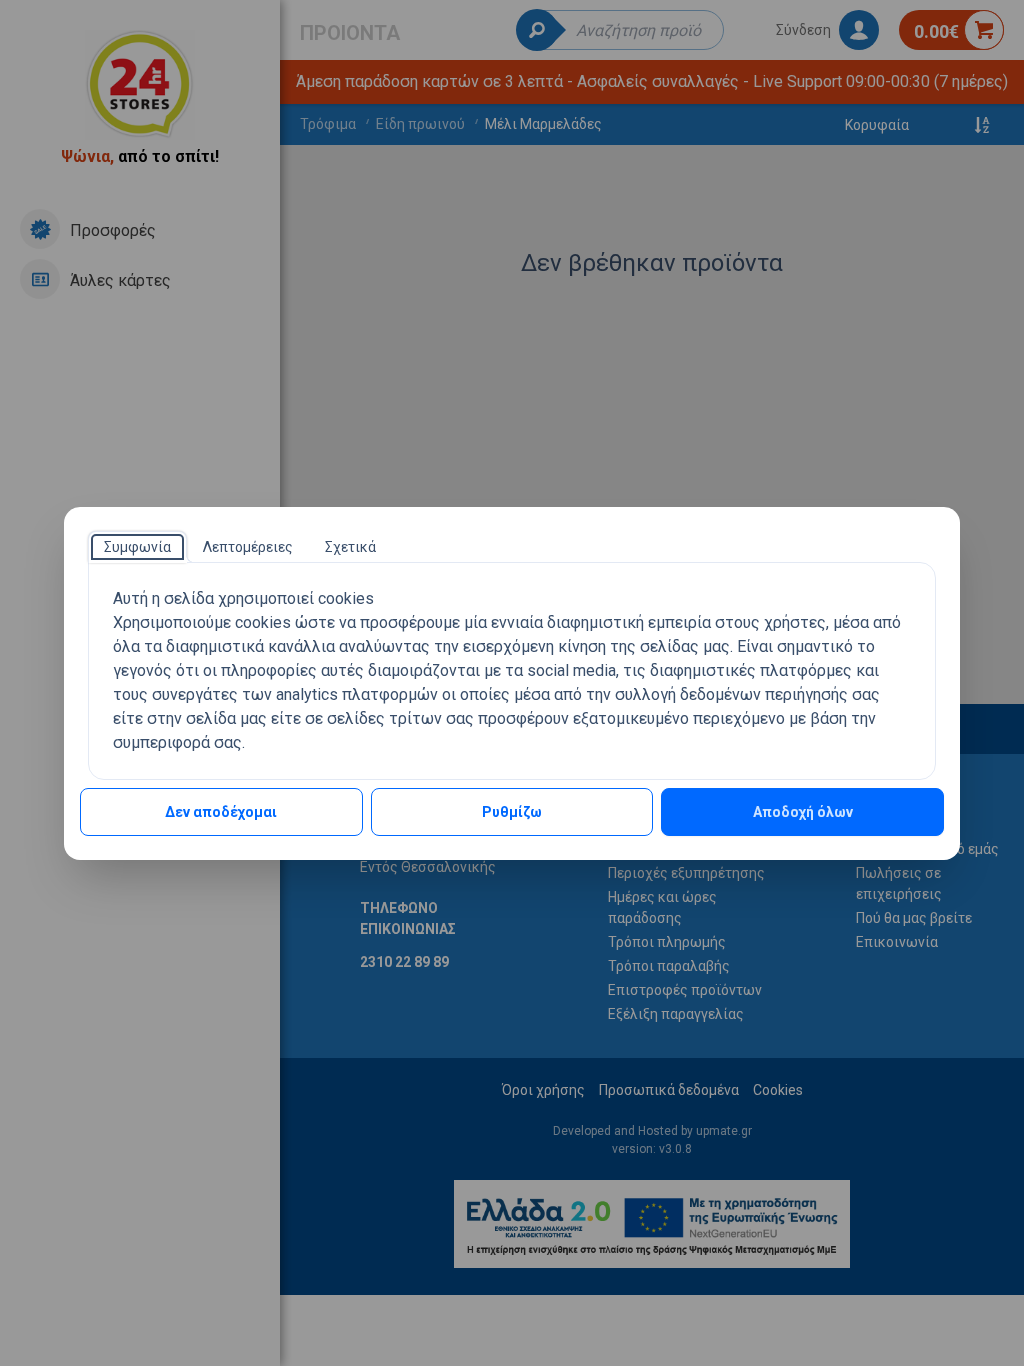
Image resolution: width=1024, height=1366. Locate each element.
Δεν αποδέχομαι (221, 812)
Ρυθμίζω (512, 812)
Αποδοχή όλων (803, 812)
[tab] (137, 547)
